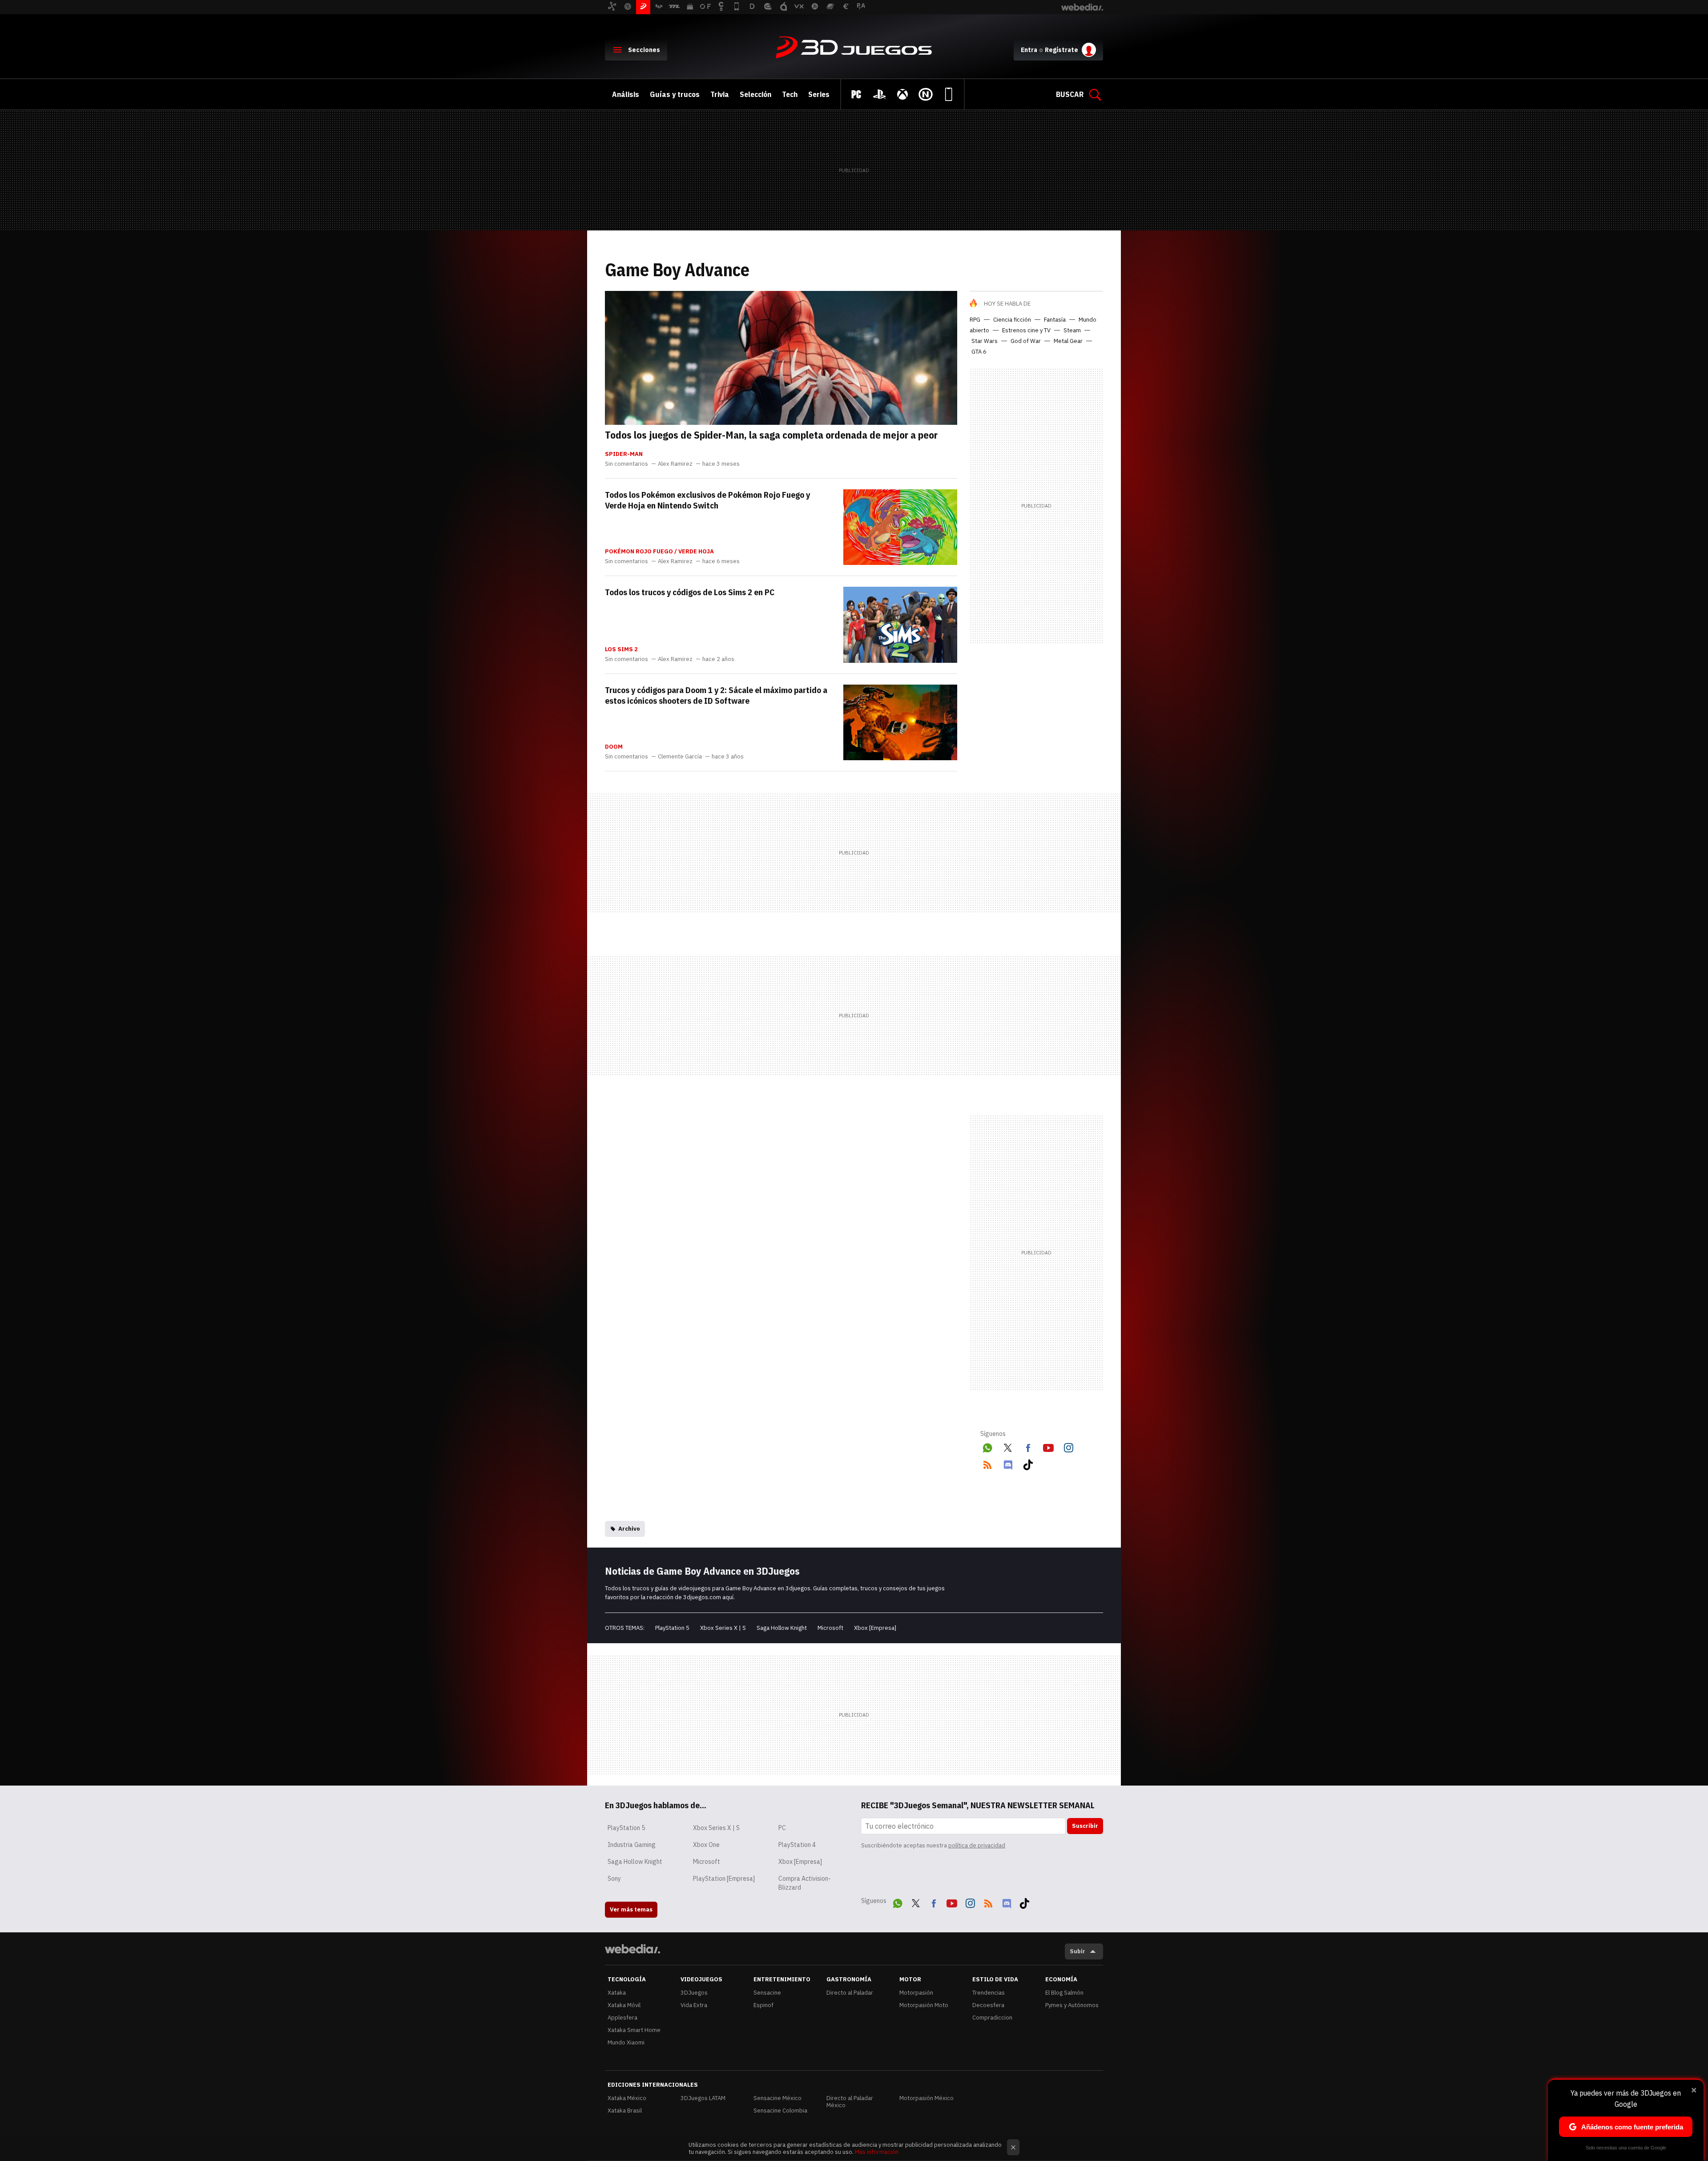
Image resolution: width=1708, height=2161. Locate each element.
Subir (1078, 1951)
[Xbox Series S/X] (902, 94)
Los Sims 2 (621, 649)
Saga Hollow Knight (782, 1628)
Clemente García (680, 757)
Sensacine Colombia (780, 2111)
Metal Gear (1068, 341)
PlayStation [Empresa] (724, 1879)
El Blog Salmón (1064, 1993)
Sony (614, 1879)
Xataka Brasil (625, 2111)
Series (819, 94)
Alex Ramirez (675, 464)
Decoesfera (988, 2005)
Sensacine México (777, 2098)
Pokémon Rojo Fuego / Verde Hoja (659, 552)
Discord (1008, 1463)
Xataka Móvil (624, 2005)
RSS (987, 1463)
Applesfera (622, 2018)
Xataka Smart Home (634, 2030)
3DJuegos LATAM (703, 2098)
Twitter (1008, 1446)
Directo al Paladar (850, 1993)
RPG (975, 320)
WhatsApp (987, 1446)
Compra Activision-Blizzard (805, 1883)
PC (782, 1828)
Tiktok (1028, 1463)
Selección (755, 94)
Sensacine (767, 1993)
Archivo (629, 1529)
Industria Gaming (632, 1845)
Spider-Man (624, 454)
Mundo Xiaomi (626, 2042)
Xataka (617, 1993)
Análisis (626, 94)
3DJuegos (854, 48)
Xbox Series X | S (723, 1628)
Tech (790, 94)
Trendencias (989, 1993)
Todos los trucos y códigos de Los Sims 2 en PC (690, 592)
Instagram (1068, 1446)
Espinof (763, 2005)
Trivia (720, 94)
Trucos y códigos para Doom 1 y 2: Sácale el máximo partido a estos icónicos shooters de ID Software (716, 695)
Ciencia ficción (1012, 320)
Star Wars (985, 341)
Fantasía (1055, 320)
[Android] (949, 94)
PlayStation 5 (672, 1628)
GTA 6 (979, 352)
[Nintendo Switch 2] (926, 94)
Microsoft (830, 1628)
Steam (1072, 330)
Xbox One (706, 1845)
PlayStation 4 (797, 1845)
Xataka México (627, 2098)
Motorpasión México (927, 2098)
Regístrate (1061, 50)
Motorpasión (916, 1993)
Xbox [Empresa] (875, 1628)
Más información (877, 2152)
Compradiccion (992, 2018)
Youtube (1048, 1446)
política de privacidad (977, 1845)
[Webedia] (632, 1949)
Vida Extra (694, 2005)
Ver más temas (631, 1909)
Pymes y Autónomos (1072, 2005)
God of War (1026, 341)
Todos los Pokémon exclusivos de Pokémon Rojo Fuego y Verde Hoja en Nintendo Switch (707, 500)
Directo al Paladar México (850, 2102)
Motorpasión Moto (924, 2005)
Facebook (1028, 1446)
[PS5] (879, 94)
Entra (1029, 50)
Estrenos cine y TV (1026, 330)
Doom (614, 747)
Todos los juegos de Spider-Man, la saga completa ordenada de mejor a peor (771, 435)
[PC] (856, 94)
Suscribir (1085, 1826)
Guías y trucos (675, 94)
